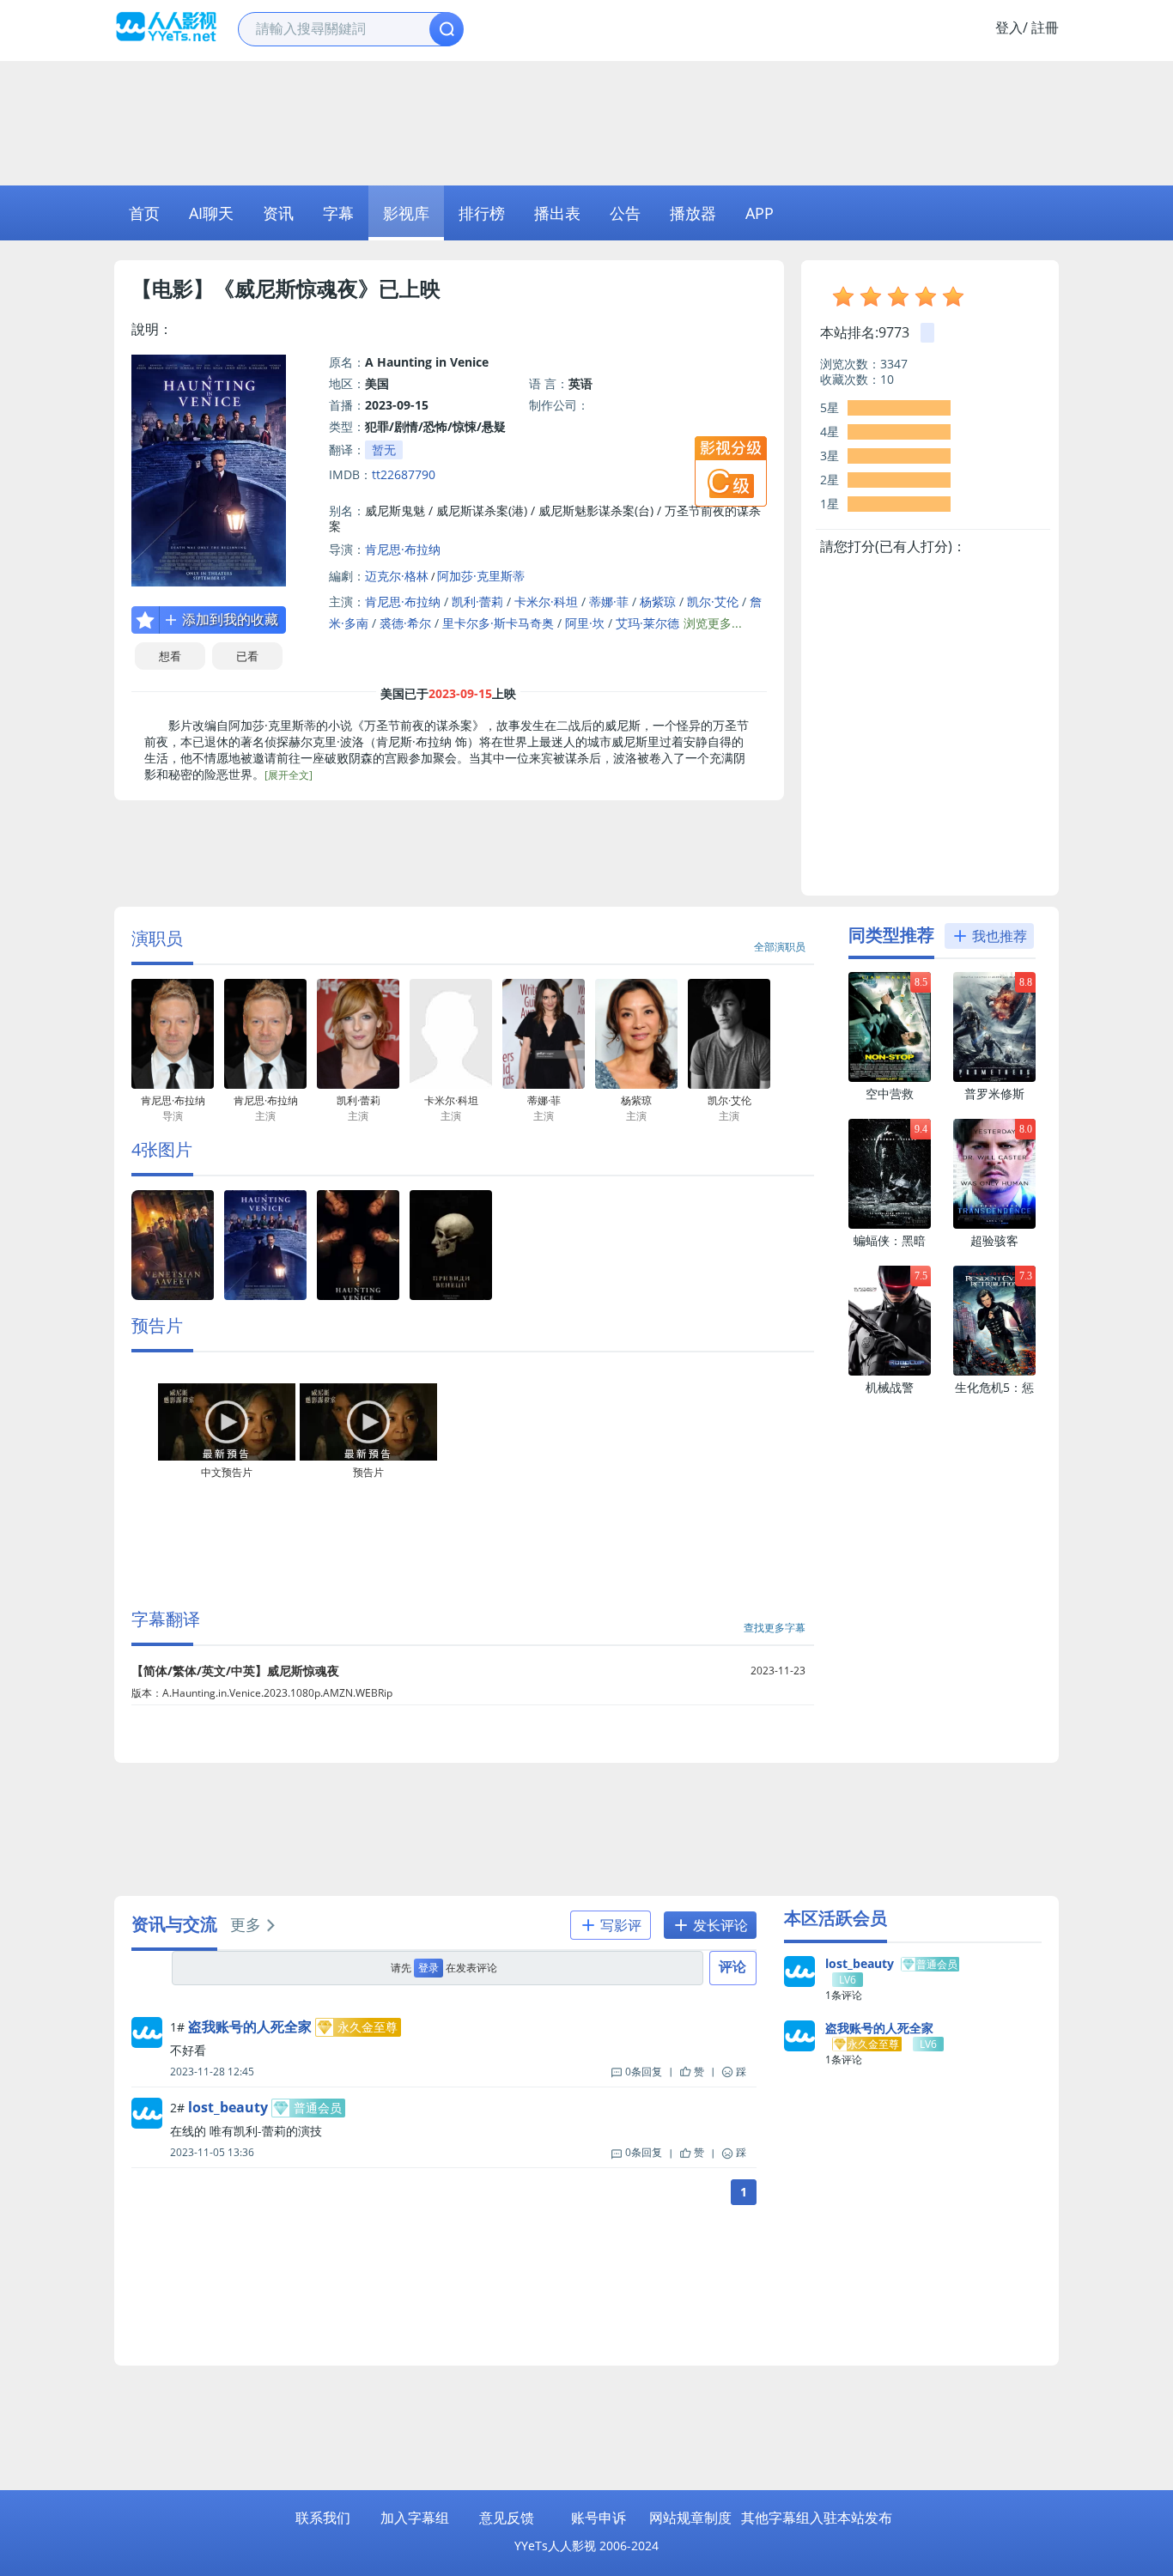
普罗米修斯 (994, 1094)
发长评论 (719, 1925)
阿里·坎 (585, 623)
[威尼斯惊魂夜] (173, 1296)
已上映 (410, 288)
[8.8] (994, 1078)
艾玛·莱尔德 (647, 623)
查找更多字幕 (775, 1628)
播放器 (693, 213)
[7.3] (994, 1372)
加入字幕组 (415, 2518)
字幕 (338, 213)
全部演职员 (780, 947)
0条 (644, 2072)
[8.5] (890, 1078)
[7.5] (890, 1372)
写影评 (619, 1925)
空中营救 (890, 1094)
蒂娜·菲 (609, 601)
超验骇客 (994, 1240)
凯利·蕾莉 (477, 601)
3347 (894, 364)
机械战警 (890, 1387)
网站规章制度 (690, 2518)
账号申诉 (599, 2518)
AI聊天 (211, 213)
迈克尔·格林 (397, 576)
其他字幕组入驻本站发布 (817, 2518)
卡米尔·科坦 (546, 601)
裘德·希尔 (405, 623)
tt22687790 (404, 474)
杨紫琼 (658, 601)
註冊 (1045, 27)
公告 (625, 213)
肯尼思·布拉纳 (403, 549)
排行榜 (482, 213)
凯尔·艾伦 (713, 601)
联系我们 (323, 2518)
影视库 (406, 213)
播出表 (557, 213)
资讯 (278, 213)
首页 (144, 213)
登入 (1009, 27)
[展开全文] (289, 775)
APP (760, 213)
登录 (428, 1968)
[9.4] (890, 1225)
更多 (246, 1924)
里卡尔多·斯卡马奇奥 (498, 623)
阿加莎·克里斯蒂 (481, 576)
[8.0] (994, 1225)
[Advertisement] (586, 121)
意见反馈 (507, 2518)
